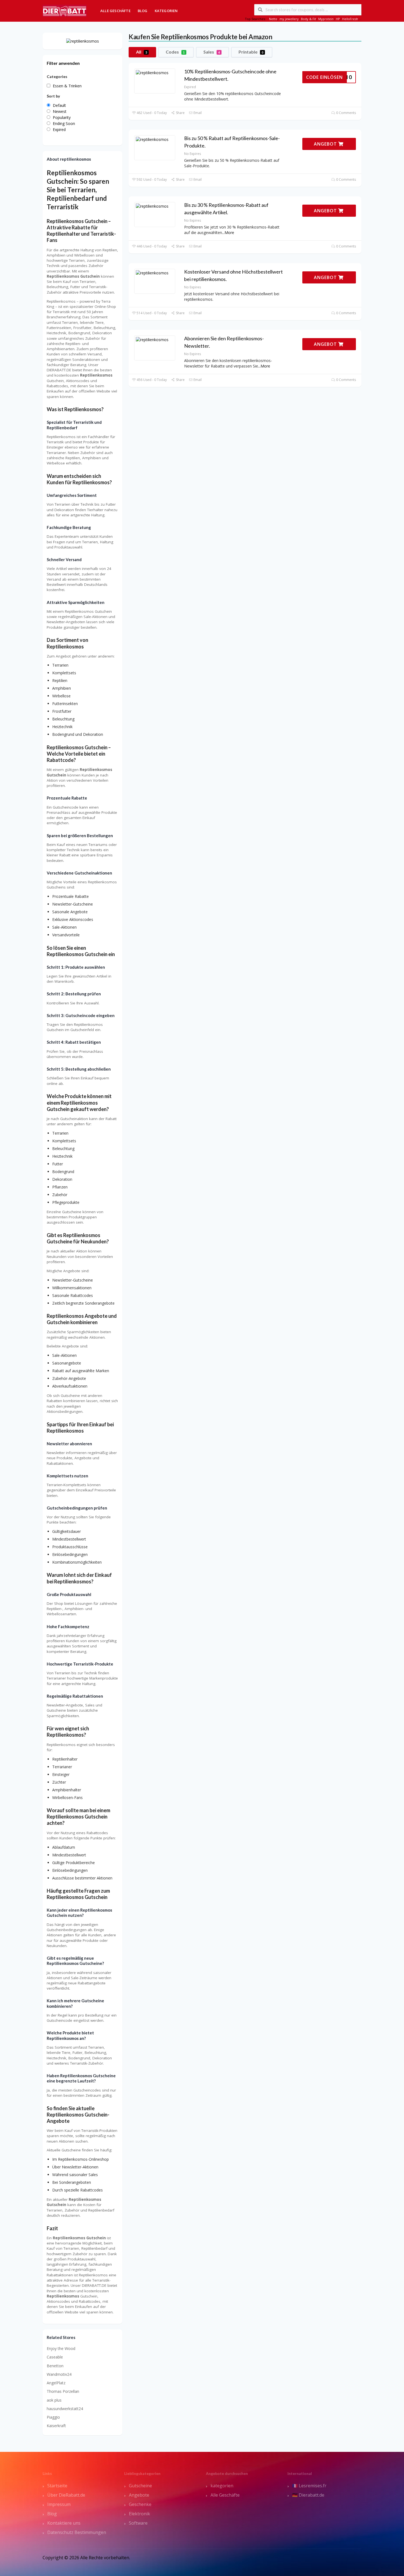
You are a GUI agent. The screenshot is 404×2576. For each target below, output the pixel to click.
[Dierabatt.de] (65, 10)
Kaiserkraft (56, 2426)
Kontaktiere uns (64, 2523)
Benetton (55, 2366)
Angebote (139, 2495)
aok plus (54, 2400)
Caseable (55, 2357)
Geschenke (140, 2504)
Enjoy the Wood (61, 2348)
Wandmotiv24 (59, 2374)
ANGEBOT (326, 144)
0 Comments (346, 113)
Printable (251, 52)
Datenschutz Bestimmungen (77, 2532)
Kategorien (166, 11)
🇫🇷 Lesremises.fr (309, 2486)
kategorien (222, 2486)
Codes (175, 52)
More (229, 232)
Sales (212, 52)
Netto (273, 19)
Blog (143, 11)
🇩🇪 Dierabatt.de (308, 2495)
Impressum (59, 2504)
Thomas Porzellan (63, 2391)
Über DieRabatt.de (66, 2495)
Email (197, 113)
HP (338, 19)
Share (180, 113)
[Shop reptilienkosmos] (83, 41)
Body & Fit (308, 19)
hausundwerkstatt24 (65, 2409)
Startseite (57, 2486)
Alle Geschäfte (115, 11)
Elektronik (139, 2514)
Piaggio (53, 2417)
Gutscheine (140, 2486)
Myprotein (326, 19)
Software (138, 2523)
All (142, 52)
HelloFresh (350, 19)
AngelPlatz (56, 2383)
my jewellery (289, 19)
